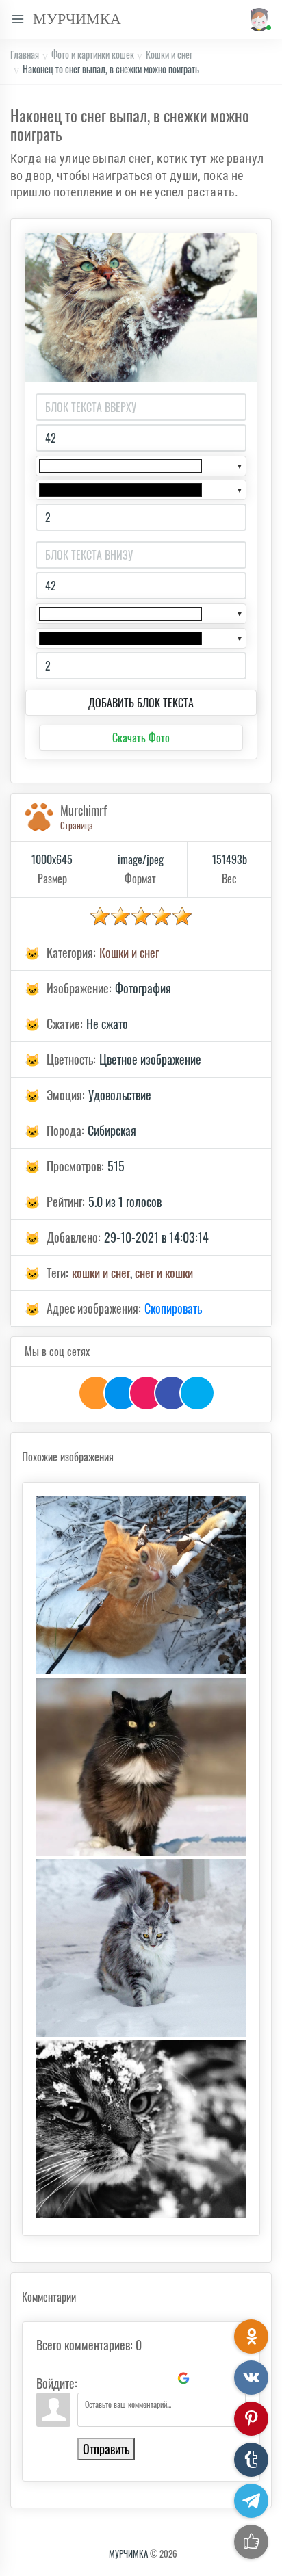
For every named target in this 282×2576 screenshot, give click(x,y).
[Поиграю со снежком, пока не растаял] (141, 1585)
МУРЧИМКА (128, 2553)
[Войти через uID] (90, 2378)
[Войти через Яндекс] (160, 2378)
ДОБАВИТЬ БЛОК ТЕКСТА (141, 703)
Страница (77, 825)
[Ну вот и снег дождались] (141, 2129)
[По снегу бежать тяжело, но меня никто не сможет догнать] (141, 1948)
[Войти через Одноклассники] (207, 2378)
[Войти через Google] (183, 2378)
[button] (258, 19)
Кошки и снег (169, 54)
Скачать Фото (141, 738)
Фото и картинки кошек (93, 54)
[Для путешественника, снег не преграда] (141, 1767)
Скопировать (173, 1308)
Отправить (106, 2449)
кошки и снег (101, 1273)
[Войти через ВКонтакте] (114, 2378)
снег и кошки (164, 1273)
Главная (25, 54)
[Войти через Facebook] (137, 2378)
